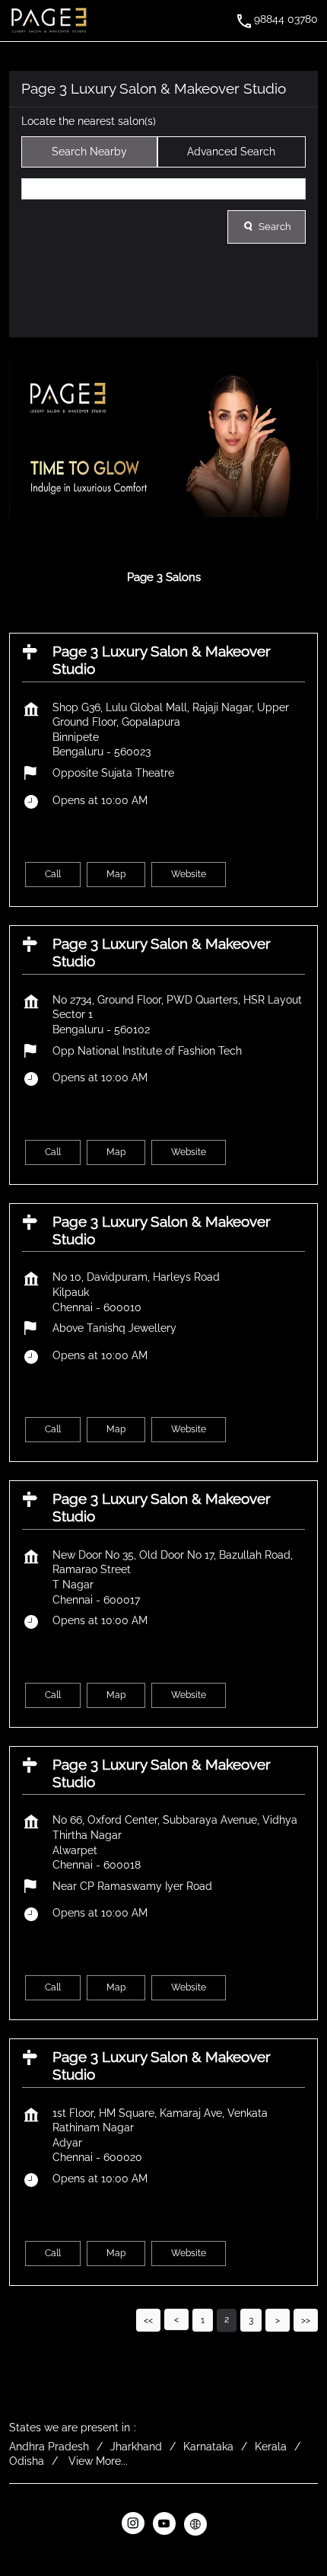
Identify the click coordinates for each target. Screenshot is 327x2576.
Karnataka (208, 2447)
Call (53, 874)
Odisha (27, 2461)
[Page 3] (49, 21)
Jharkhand (136, 2447)
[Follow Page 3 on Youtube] (164, 2524)
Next (278, 2320)
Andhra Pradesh (49, 2447)
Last (306, 2320)
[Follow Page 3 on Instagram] (133, 2524)
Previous (176, 2319)
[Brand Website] (195, 2524)
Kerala (271, 2447)
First (148, 2320)
